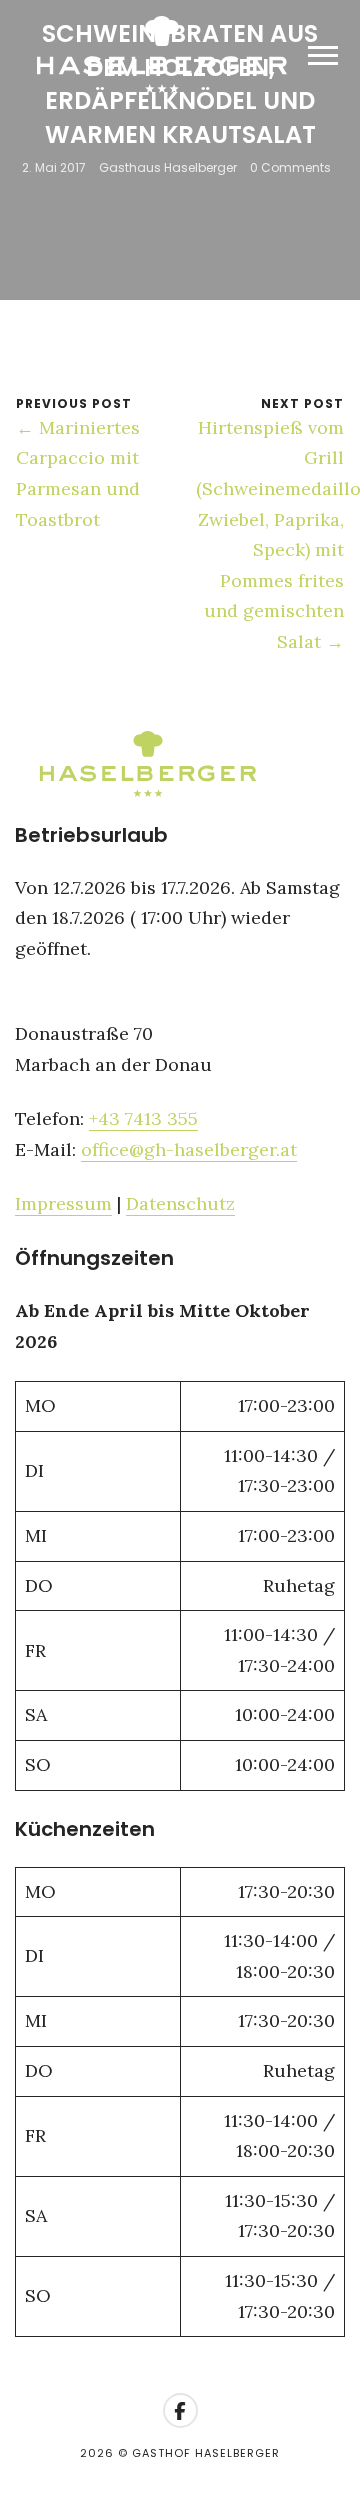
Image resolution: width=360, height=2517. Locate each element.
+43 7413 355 (143, 1118)
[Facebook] (180, 2410)
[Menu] (323, 55)
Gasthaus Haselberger (168, 167)
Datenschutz (180, 1203)
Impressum (63, 1203)
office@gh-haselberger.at (189, 1149)
